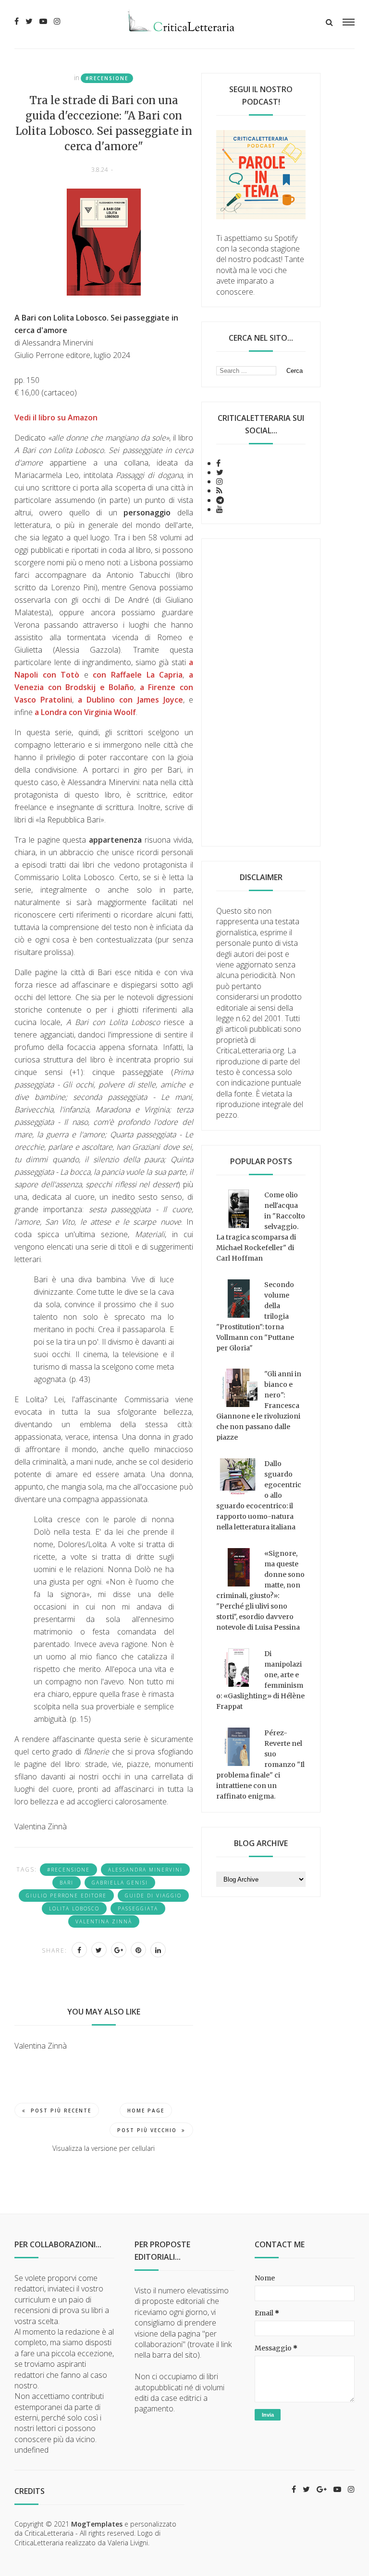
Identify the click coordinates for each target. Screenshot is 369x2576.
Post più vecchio (147, 2130)
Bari (67, 1883)
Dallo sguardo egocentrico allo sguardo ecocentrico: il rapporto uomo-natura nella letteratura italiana (259, 1495)
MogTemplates (97, 2524)
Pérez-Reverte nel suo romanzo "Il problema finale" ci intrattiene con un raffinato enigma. (260, 1765)
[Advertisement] (261, 692)
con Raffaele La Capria (138, 675)
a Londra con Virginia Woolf (85, 712)
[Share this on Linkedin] (158, 1950)
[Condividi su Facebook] (79, 1950)
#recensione (107, 78)
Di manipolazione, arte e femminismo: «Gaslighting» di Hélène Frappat (260, 1680)
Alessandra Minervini (145, 1870)
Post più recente (61, 2111)
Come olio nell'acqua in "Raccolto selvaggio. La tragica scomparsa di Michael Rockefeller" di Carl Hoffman (261, 1227)
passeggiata (138, 1908)
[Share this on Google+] (119, 1950)
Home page (146, 2111)
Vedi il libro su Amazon (56, 417)
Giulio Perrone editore (66, 1896)
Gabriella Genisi (120, 1883)
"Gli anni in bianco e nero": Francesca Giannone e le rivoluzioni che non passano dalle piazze (259, 1406)
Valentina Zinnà (104, 1921)
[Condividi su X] (99, 1950)
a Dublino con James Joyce (130, 700)
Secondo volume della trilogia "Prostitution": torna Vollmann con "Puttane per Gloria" (255, 1316)
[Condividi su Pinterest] (138, 1950)
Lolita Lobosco (74, 1908)
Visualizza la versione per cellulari (104, 2148)
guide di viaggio (153, 1896)
